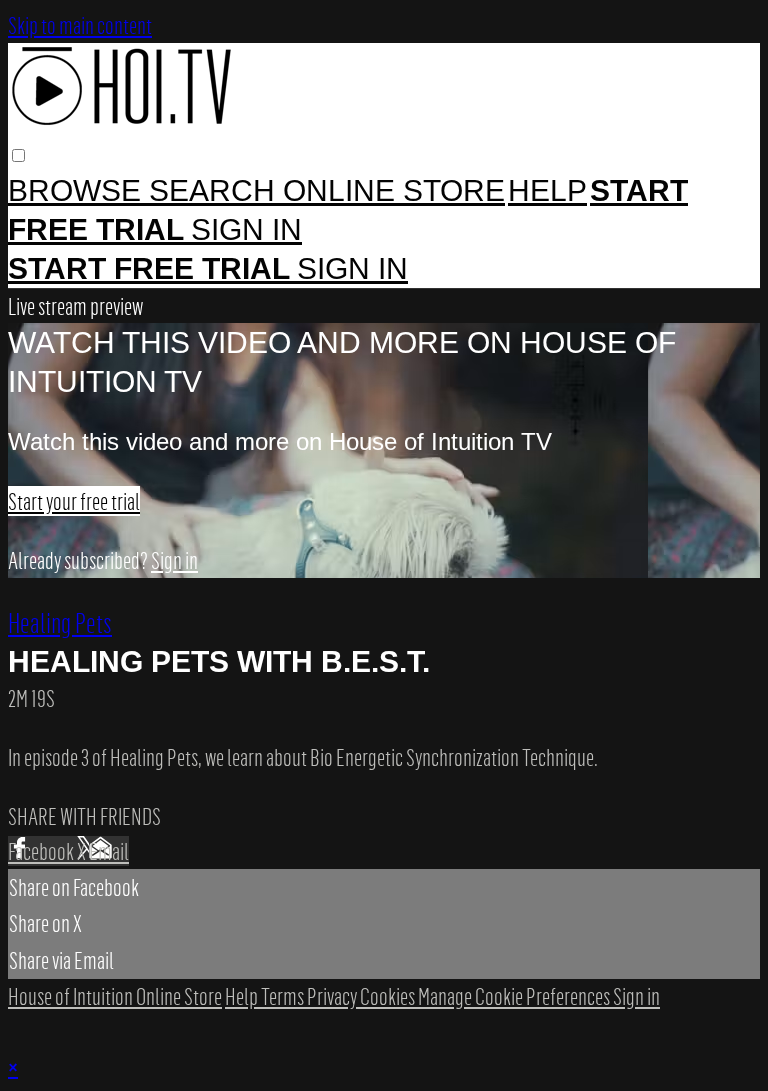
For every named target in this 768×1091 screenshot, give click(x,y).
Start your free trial (74, 501)
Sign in (246, 229)
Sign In (352, 268)
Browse (78, 190)
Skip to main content (80, 25)
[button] (18, 155)
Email (109, 851)
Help (547, 190)
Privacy (333, 996)
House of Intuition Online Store (115, 996)
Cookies (389, 996)
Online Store (394, 190)
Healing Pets (60, 622)
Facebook (42, 851)
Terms (284, 996)
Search (216, 190)
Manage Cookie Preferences (515, 996)
